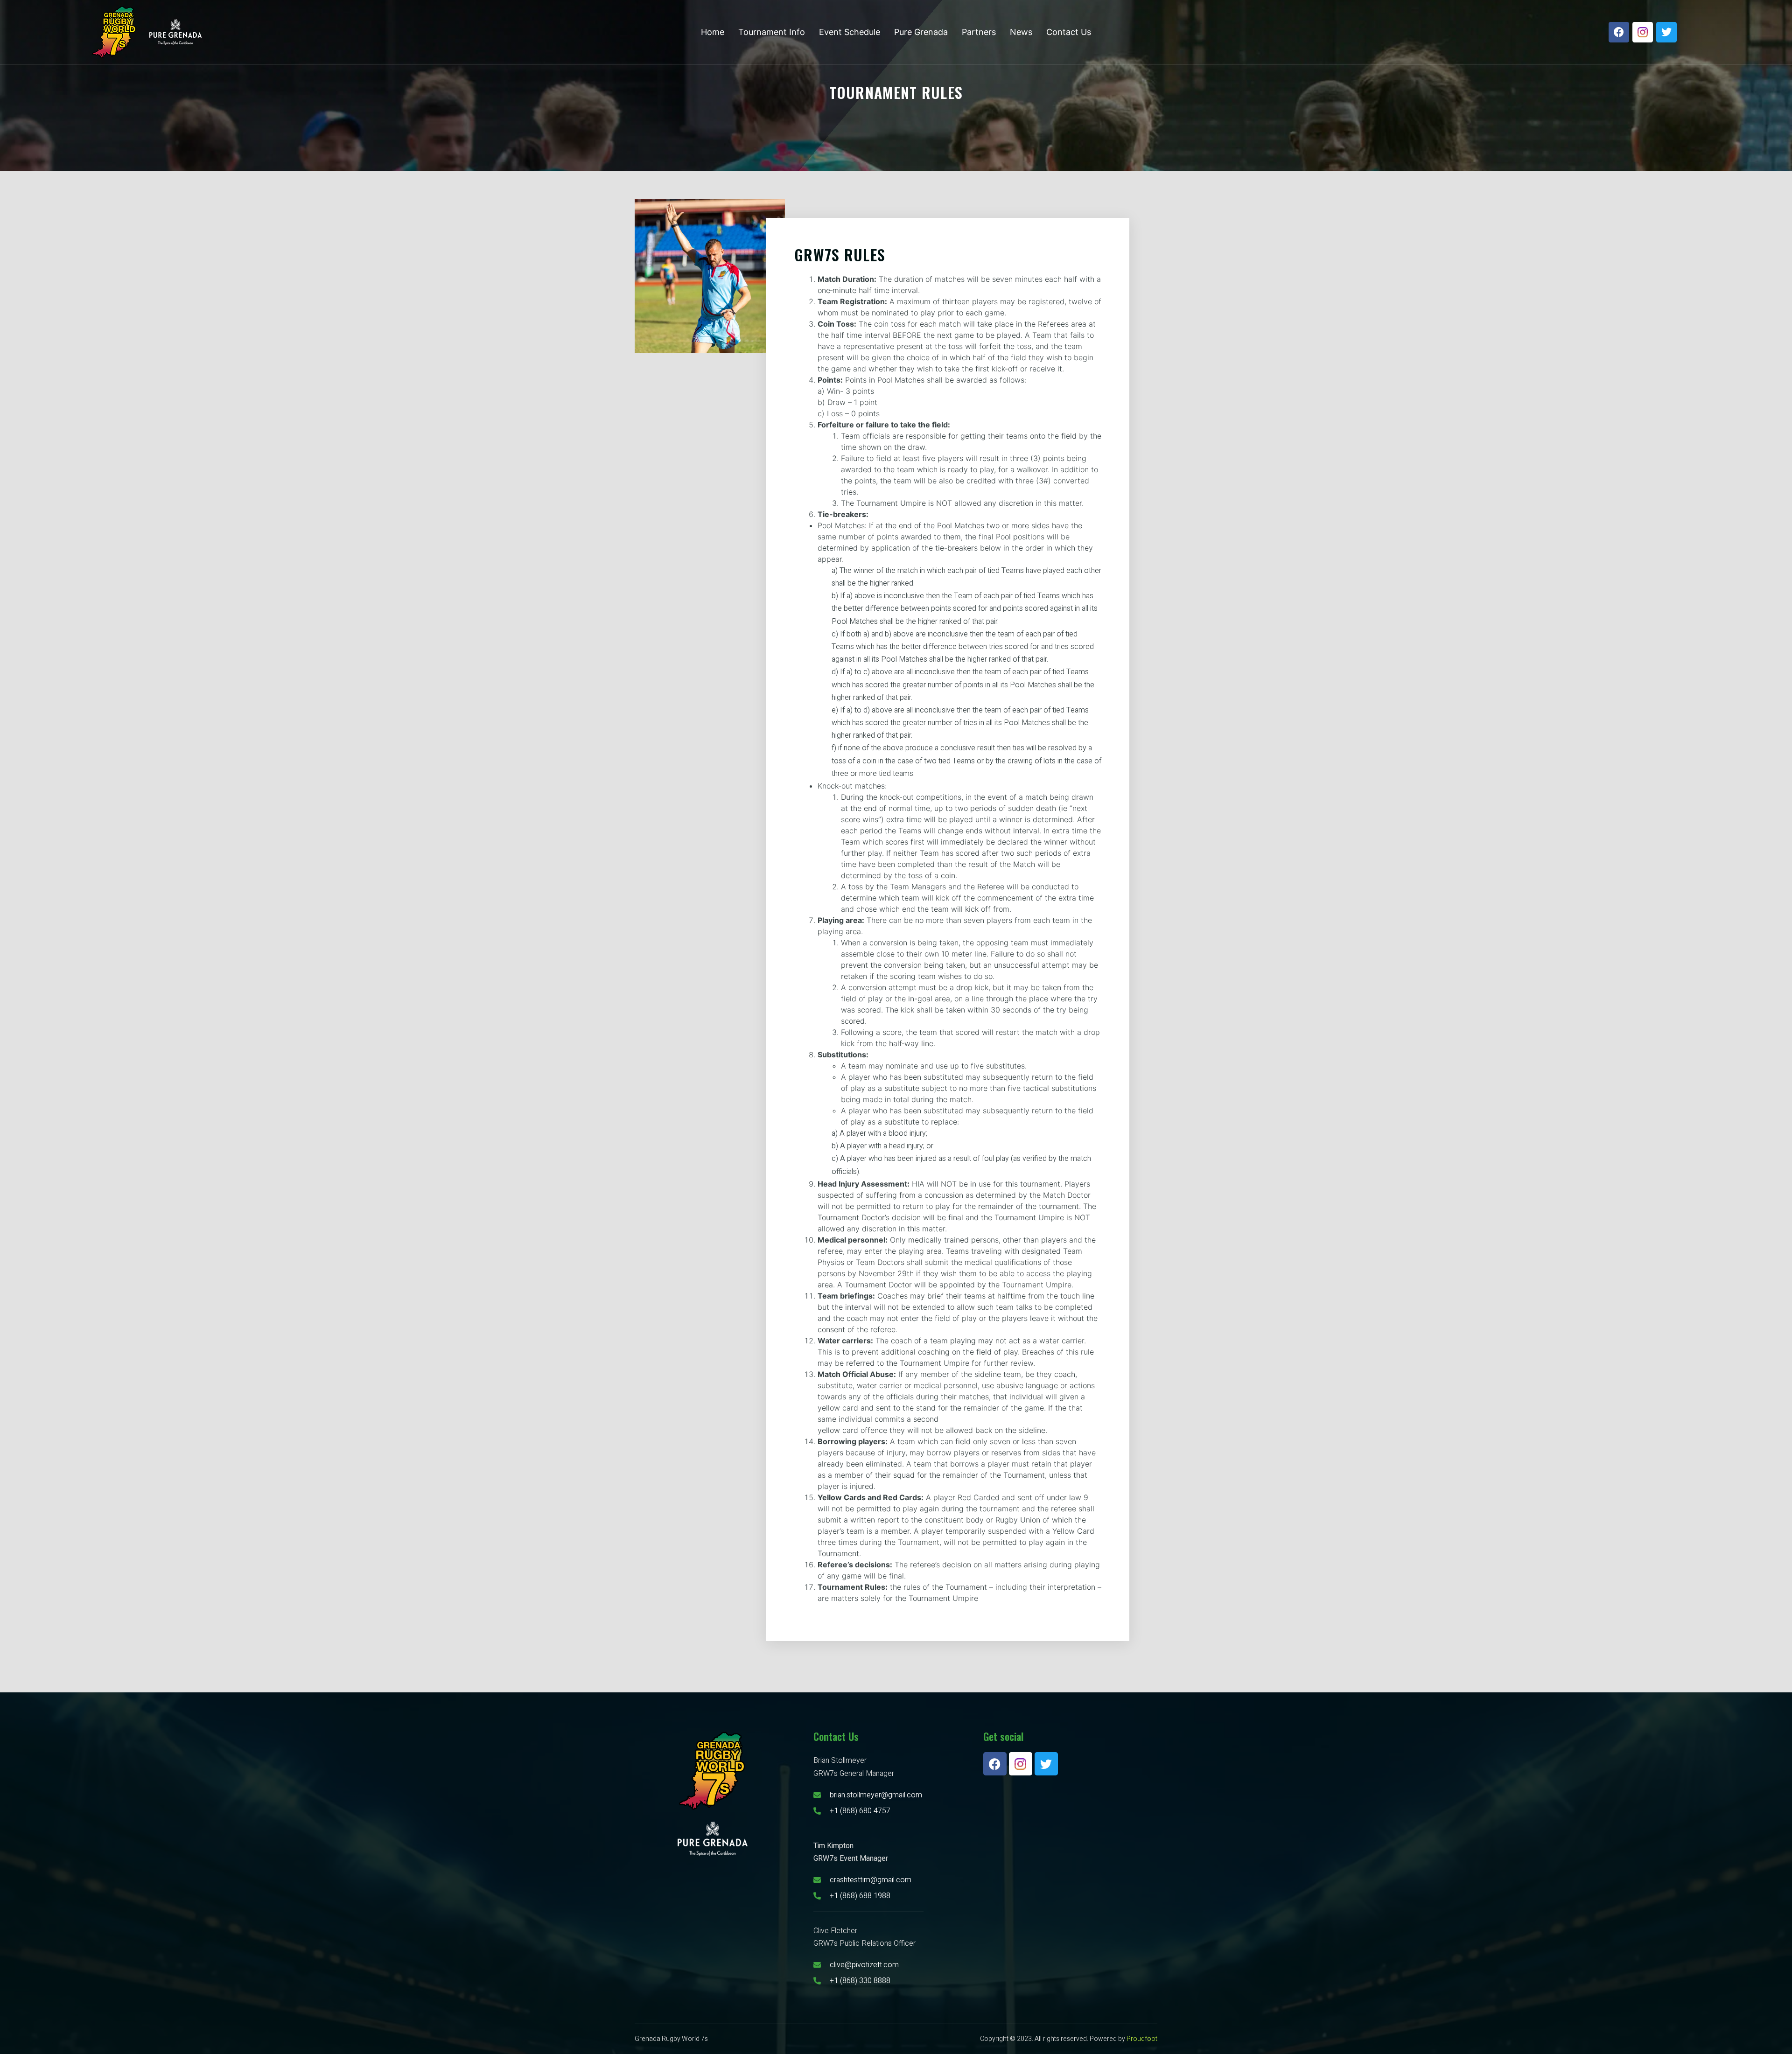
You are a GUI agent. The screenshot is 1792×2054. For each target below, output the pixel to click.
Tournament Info (772, 32)
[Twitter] (1666, 32)
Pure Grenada (921, 32)
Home (713, 32)
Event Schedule (850, 32)
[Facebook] (1619, 32)
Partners (979, 32)
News (1021, 32)
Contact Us (1069, 32)
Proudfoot (1142, 2039)
